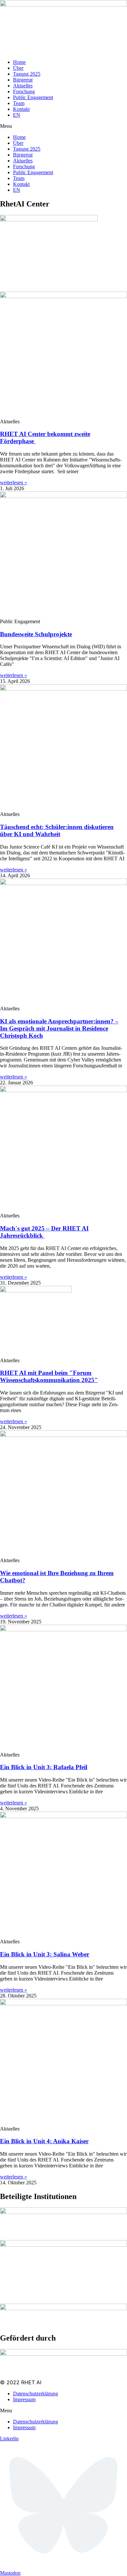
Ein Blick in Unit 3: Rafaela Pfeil (44, 1767)
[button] (63, 126)
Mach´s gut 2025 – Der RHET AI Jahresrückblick (44, 1232)
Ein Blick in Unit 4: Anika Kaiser (44, 2141)
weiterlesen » (14, 482)
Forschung (24, 91)
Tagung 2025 (27, 74)
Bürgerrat (23, 80)
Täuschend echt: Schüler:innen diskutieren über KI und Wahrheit (57, 830)
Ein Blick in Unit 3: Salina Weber (45, 1954)
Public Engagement (33, 97)
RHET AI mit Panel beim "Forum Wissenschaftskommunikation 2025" (49, 1376)
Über (18, 68)
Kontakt (21, 109)
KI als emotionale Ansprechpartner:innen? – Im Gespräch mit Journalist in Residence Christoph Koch (59, 1028)
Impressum (24, 2399)
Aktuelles (23, 86)
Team (19, 103)
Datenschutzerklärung (35, 2394)
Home (19, 62)
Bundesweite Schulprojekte (36, 634)
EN (17, 115)
